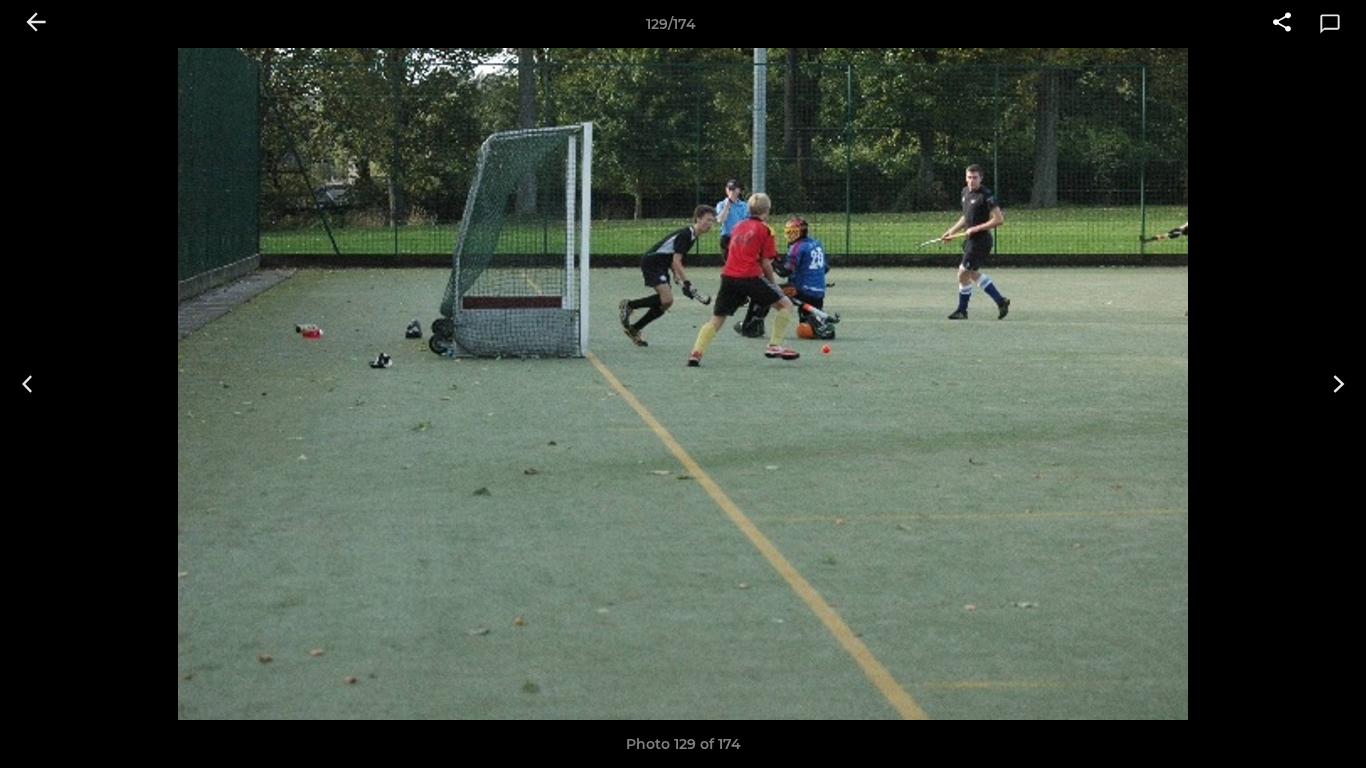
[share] (1282, 24)
